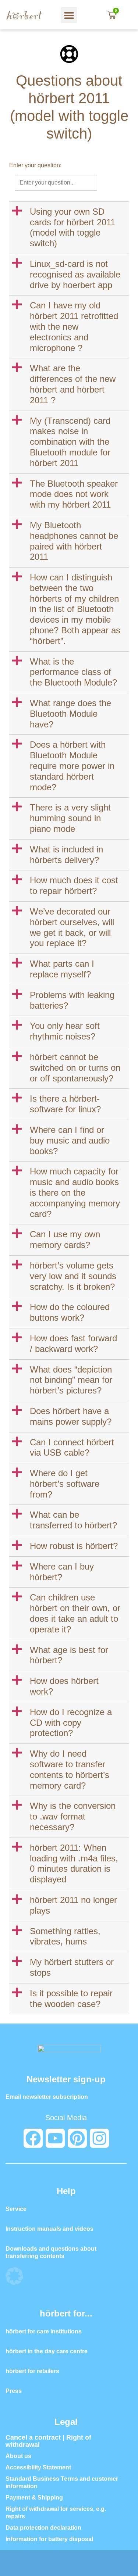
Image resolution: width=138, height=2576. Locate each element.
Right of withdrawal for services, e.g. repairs (56, 2513)
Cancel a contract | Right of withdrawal (48, 2441)
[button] (69, 15)
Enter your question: (35, 165)
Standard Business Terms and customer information (62, 2482)
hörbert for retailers (32, 2371)
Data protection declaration (43, 2528)
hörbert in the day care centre (47, 2351)
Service (16, 2209)
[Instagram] (99, 2138)
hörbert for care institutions (44, 2331)
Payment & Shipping (34, 2498)
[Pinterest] (77, 2138)
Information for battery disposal (49, 2539)
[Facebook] (33, 2138)
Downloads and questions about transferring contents (51, 2252)
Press (14, 2391)
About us (18, 2456)
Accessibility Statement (38, 2467)
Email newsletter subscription (47, 2097)
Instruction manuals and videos (49, 2229)
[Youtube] (55, 2138)
